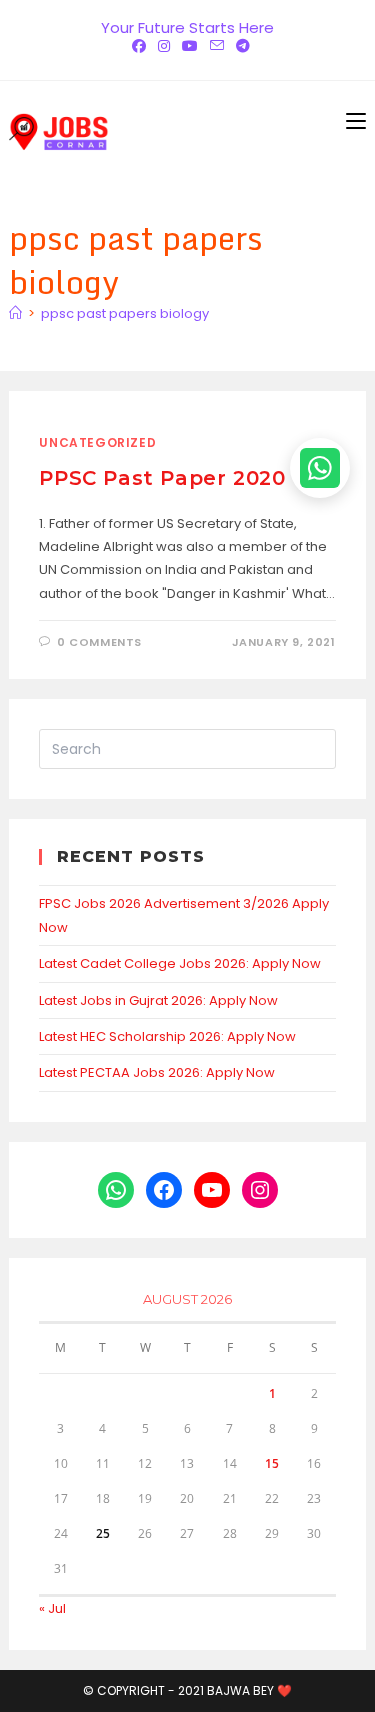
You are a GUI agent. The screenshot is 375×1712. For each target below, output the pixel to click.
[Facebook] (139, 46)
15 (272, 1463)
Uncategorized (97, 442)
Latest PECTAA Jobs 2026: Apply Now (157, 1072)
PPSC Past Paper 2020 (162, 478)
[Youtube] (190, 46)
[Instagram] (164, 46)
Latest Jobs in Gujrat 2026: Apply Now (158, 1000)
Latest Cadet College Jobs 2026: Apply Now (180, 963)
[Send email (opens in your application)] (217, 46)
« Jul (52, 1608)
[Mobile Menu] (356, 121)
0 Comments (99, 642)
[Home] (15, 313)
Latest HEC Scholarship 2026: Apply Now (167, 1036)
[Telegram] (240, 46)
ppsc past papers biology (125, 313)
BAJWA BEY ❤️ (249, 1690)
